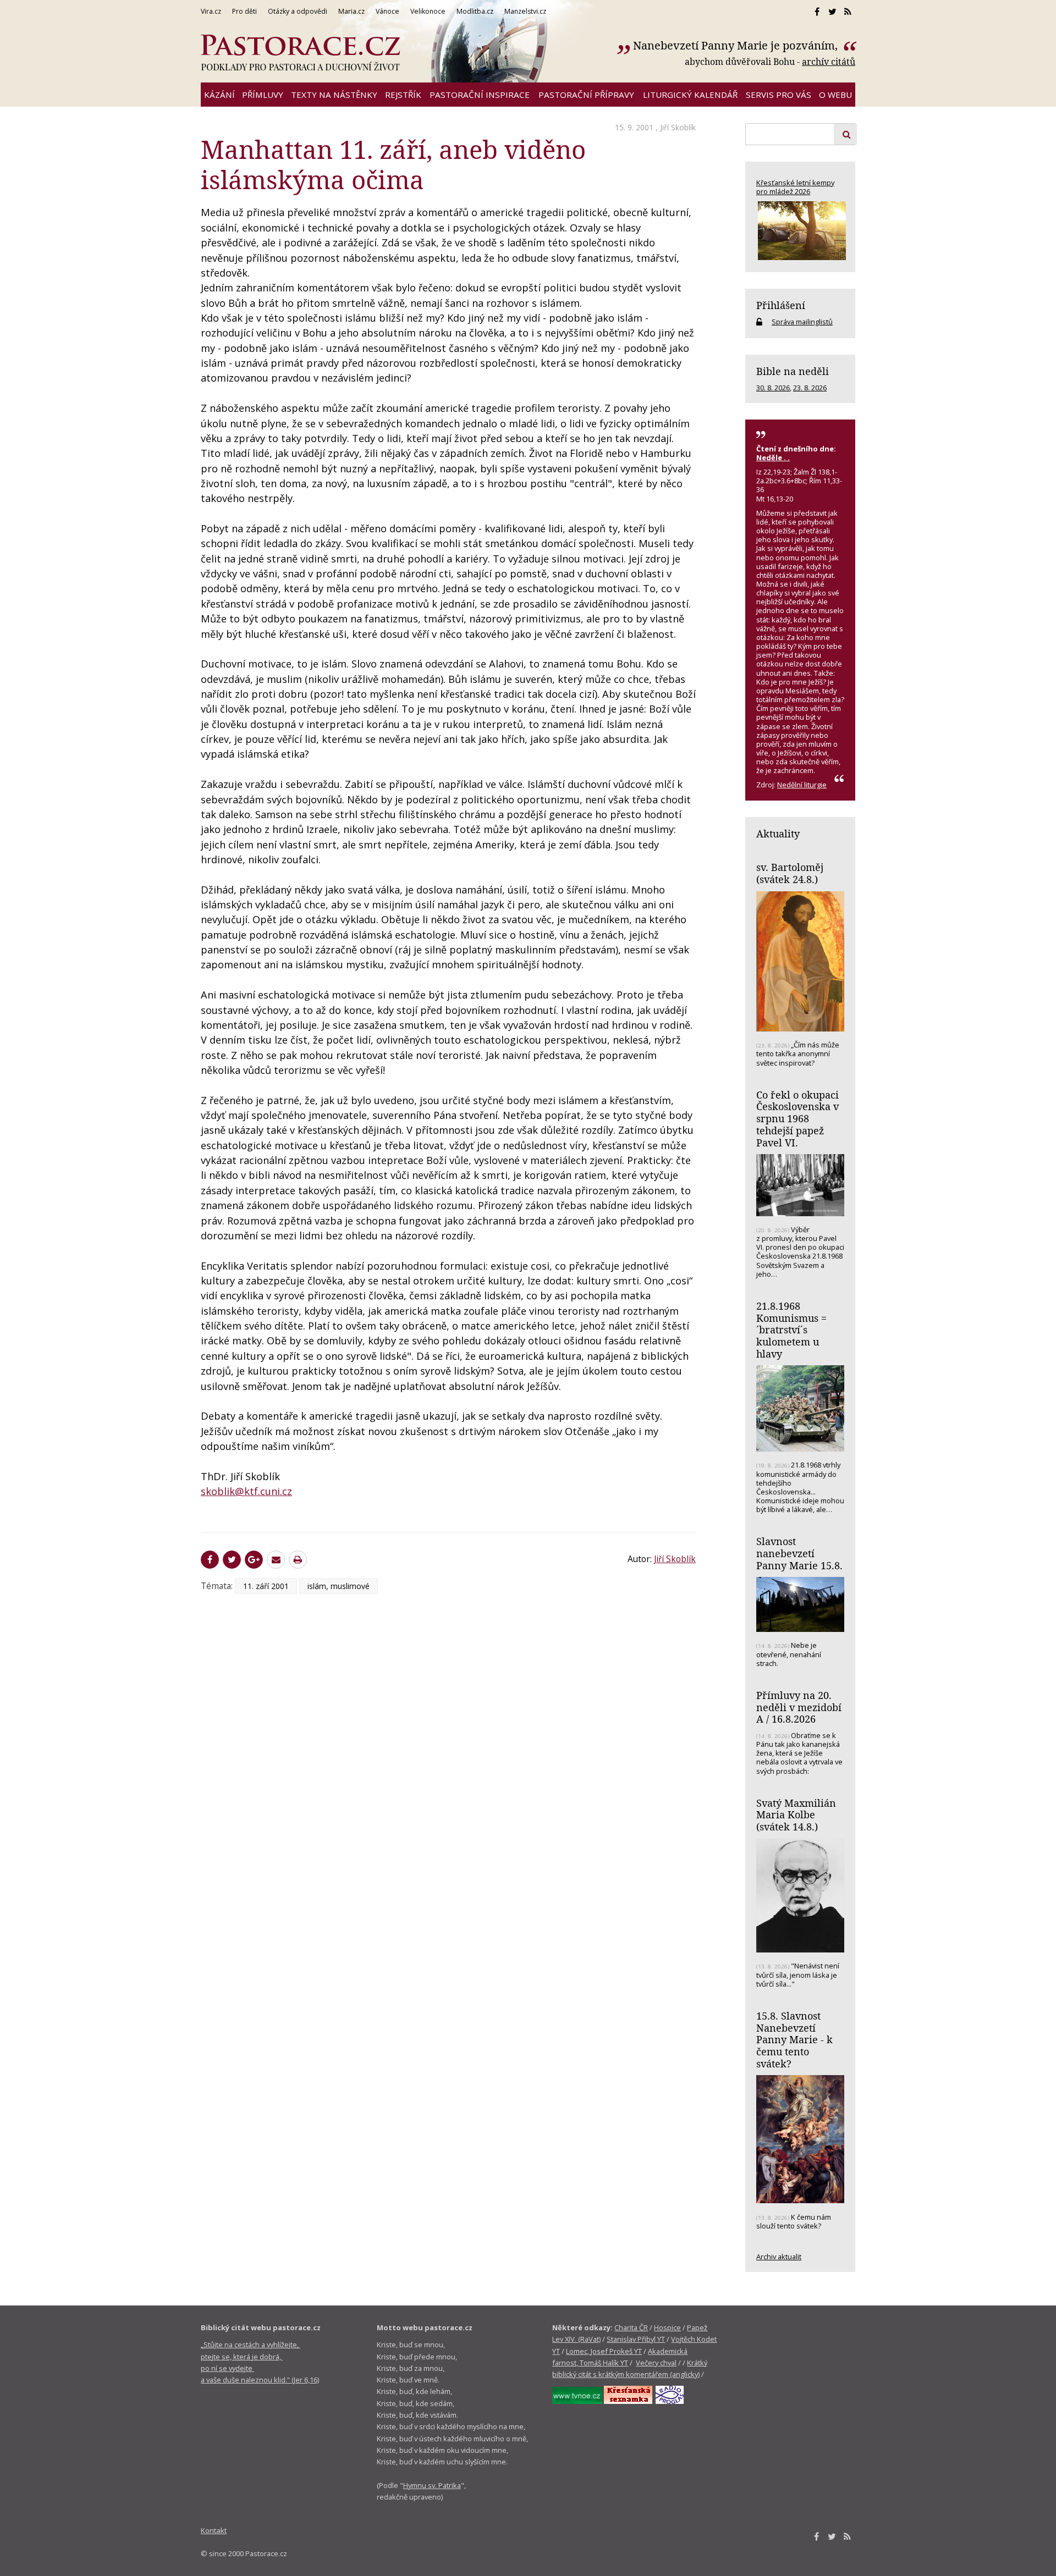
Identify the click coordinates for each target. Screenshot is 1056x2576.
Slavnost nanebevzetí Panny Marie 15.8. (799, 1553)
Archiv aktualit (779, 2257)
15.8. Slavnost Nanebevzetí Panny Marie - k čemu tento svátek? (794, 2040)
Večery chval (656, 2363)
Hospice (667, 2327)
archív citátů (829, 62)
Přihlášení (781, 305)
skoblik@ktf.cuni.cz (246, 1491)
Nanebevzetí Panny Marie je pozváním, (737, 45)
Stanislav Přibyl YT (636, 2339)
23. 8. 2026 (810, 388)
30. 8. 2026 (773, 388)
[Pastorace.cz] (300, 53)
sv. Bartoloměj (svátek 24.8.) (790, 873)
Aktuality (778, 834)
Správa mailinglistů (802, 322)
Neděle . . (773, 457)
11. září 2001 (266, 1586)
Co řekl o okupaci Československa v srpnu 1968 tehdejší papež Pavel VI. (798, 1119)
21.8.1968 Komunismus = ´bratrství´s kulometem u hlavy (791, 1330)
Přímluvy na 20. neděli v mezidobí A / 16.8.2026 (799, 1707)
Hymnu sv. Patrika (432, 2485)
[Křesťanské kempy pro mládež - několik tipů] (800, 231)
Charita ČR (631, 2327)
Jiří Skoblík (678, 127)
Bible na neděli (793, 371)
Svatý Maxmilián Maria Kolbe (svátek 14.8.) (796, 1815)
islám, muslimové (339, 1586)
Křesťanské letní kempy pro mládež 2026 (795, 187)
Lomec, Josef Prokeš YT (604, 2351)
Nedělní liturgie (802, 785)
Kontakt (214, 2530)
